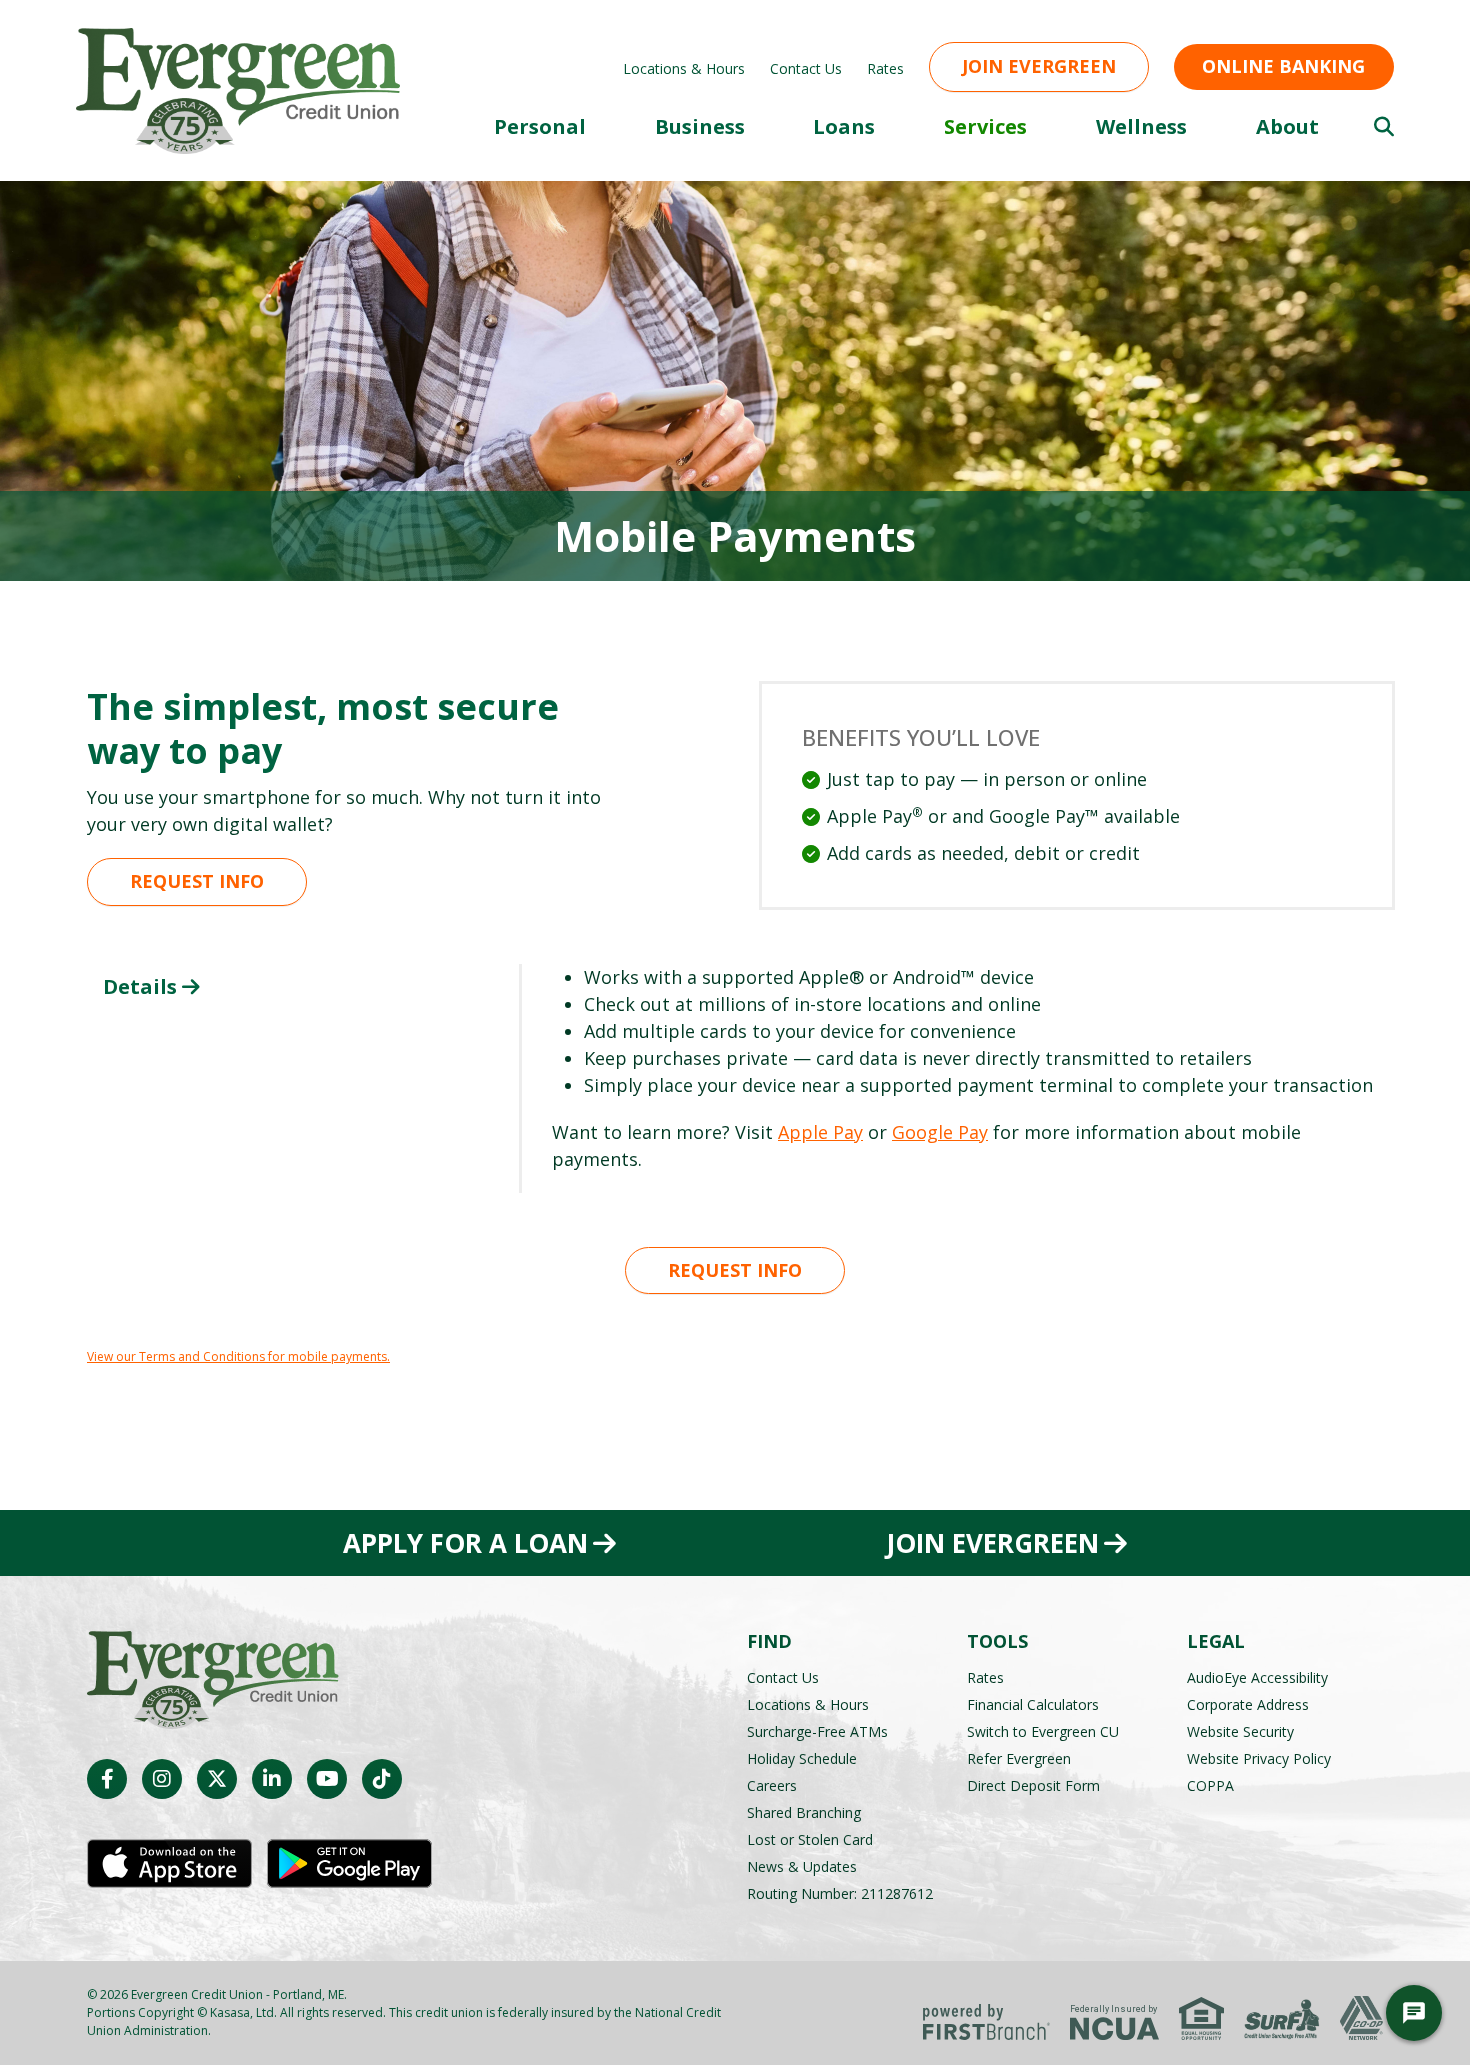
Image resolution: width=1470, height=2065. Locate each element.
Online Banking (1283, 66)
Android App (349, 1864)
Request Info (197, 881)
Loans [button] (844, 126)
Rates (885, 68)
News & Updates (802, 1866)
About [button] (1287, 126)
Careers (772, 1785)
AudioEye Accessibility (1257, 1677)
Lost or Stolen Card (810, 1839)
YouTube (327, 1779)
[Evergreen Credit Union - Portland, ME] (238, 89)
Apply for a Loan (465, 1543)
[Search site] (1384, 127)
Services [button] (985, 126)
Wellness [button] (1141, 126)
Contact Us (806, 68)
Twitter (217, 1779)
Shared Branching (804, 1812)
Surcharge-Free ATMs (817, 1731)
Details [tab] (140, 986)
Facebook (107, 1779)
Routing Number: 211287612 (840, 1893)
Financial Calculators (1033, 1704)
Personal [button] (540, 126)
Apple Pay (820, 1132)
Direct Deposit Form (1033, 1785)
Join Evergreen (1039, 66)
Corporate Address (1248, 1704)
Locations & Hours (684, 68)
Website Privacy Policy (1259, 1758)
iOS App (169, 1864)
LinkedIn (272, 1779)
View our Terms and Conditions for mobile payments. (238, 1356)
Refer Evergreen (1019, 1758)
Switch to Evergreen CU (1043, 1731)
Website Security (1240, 1731)
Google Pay (940, 1132)
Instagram (162, 1779)
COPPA (1210, 1785)
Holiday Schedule (802, 1758)
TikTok (382, 1779)
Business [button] (700, 126)
